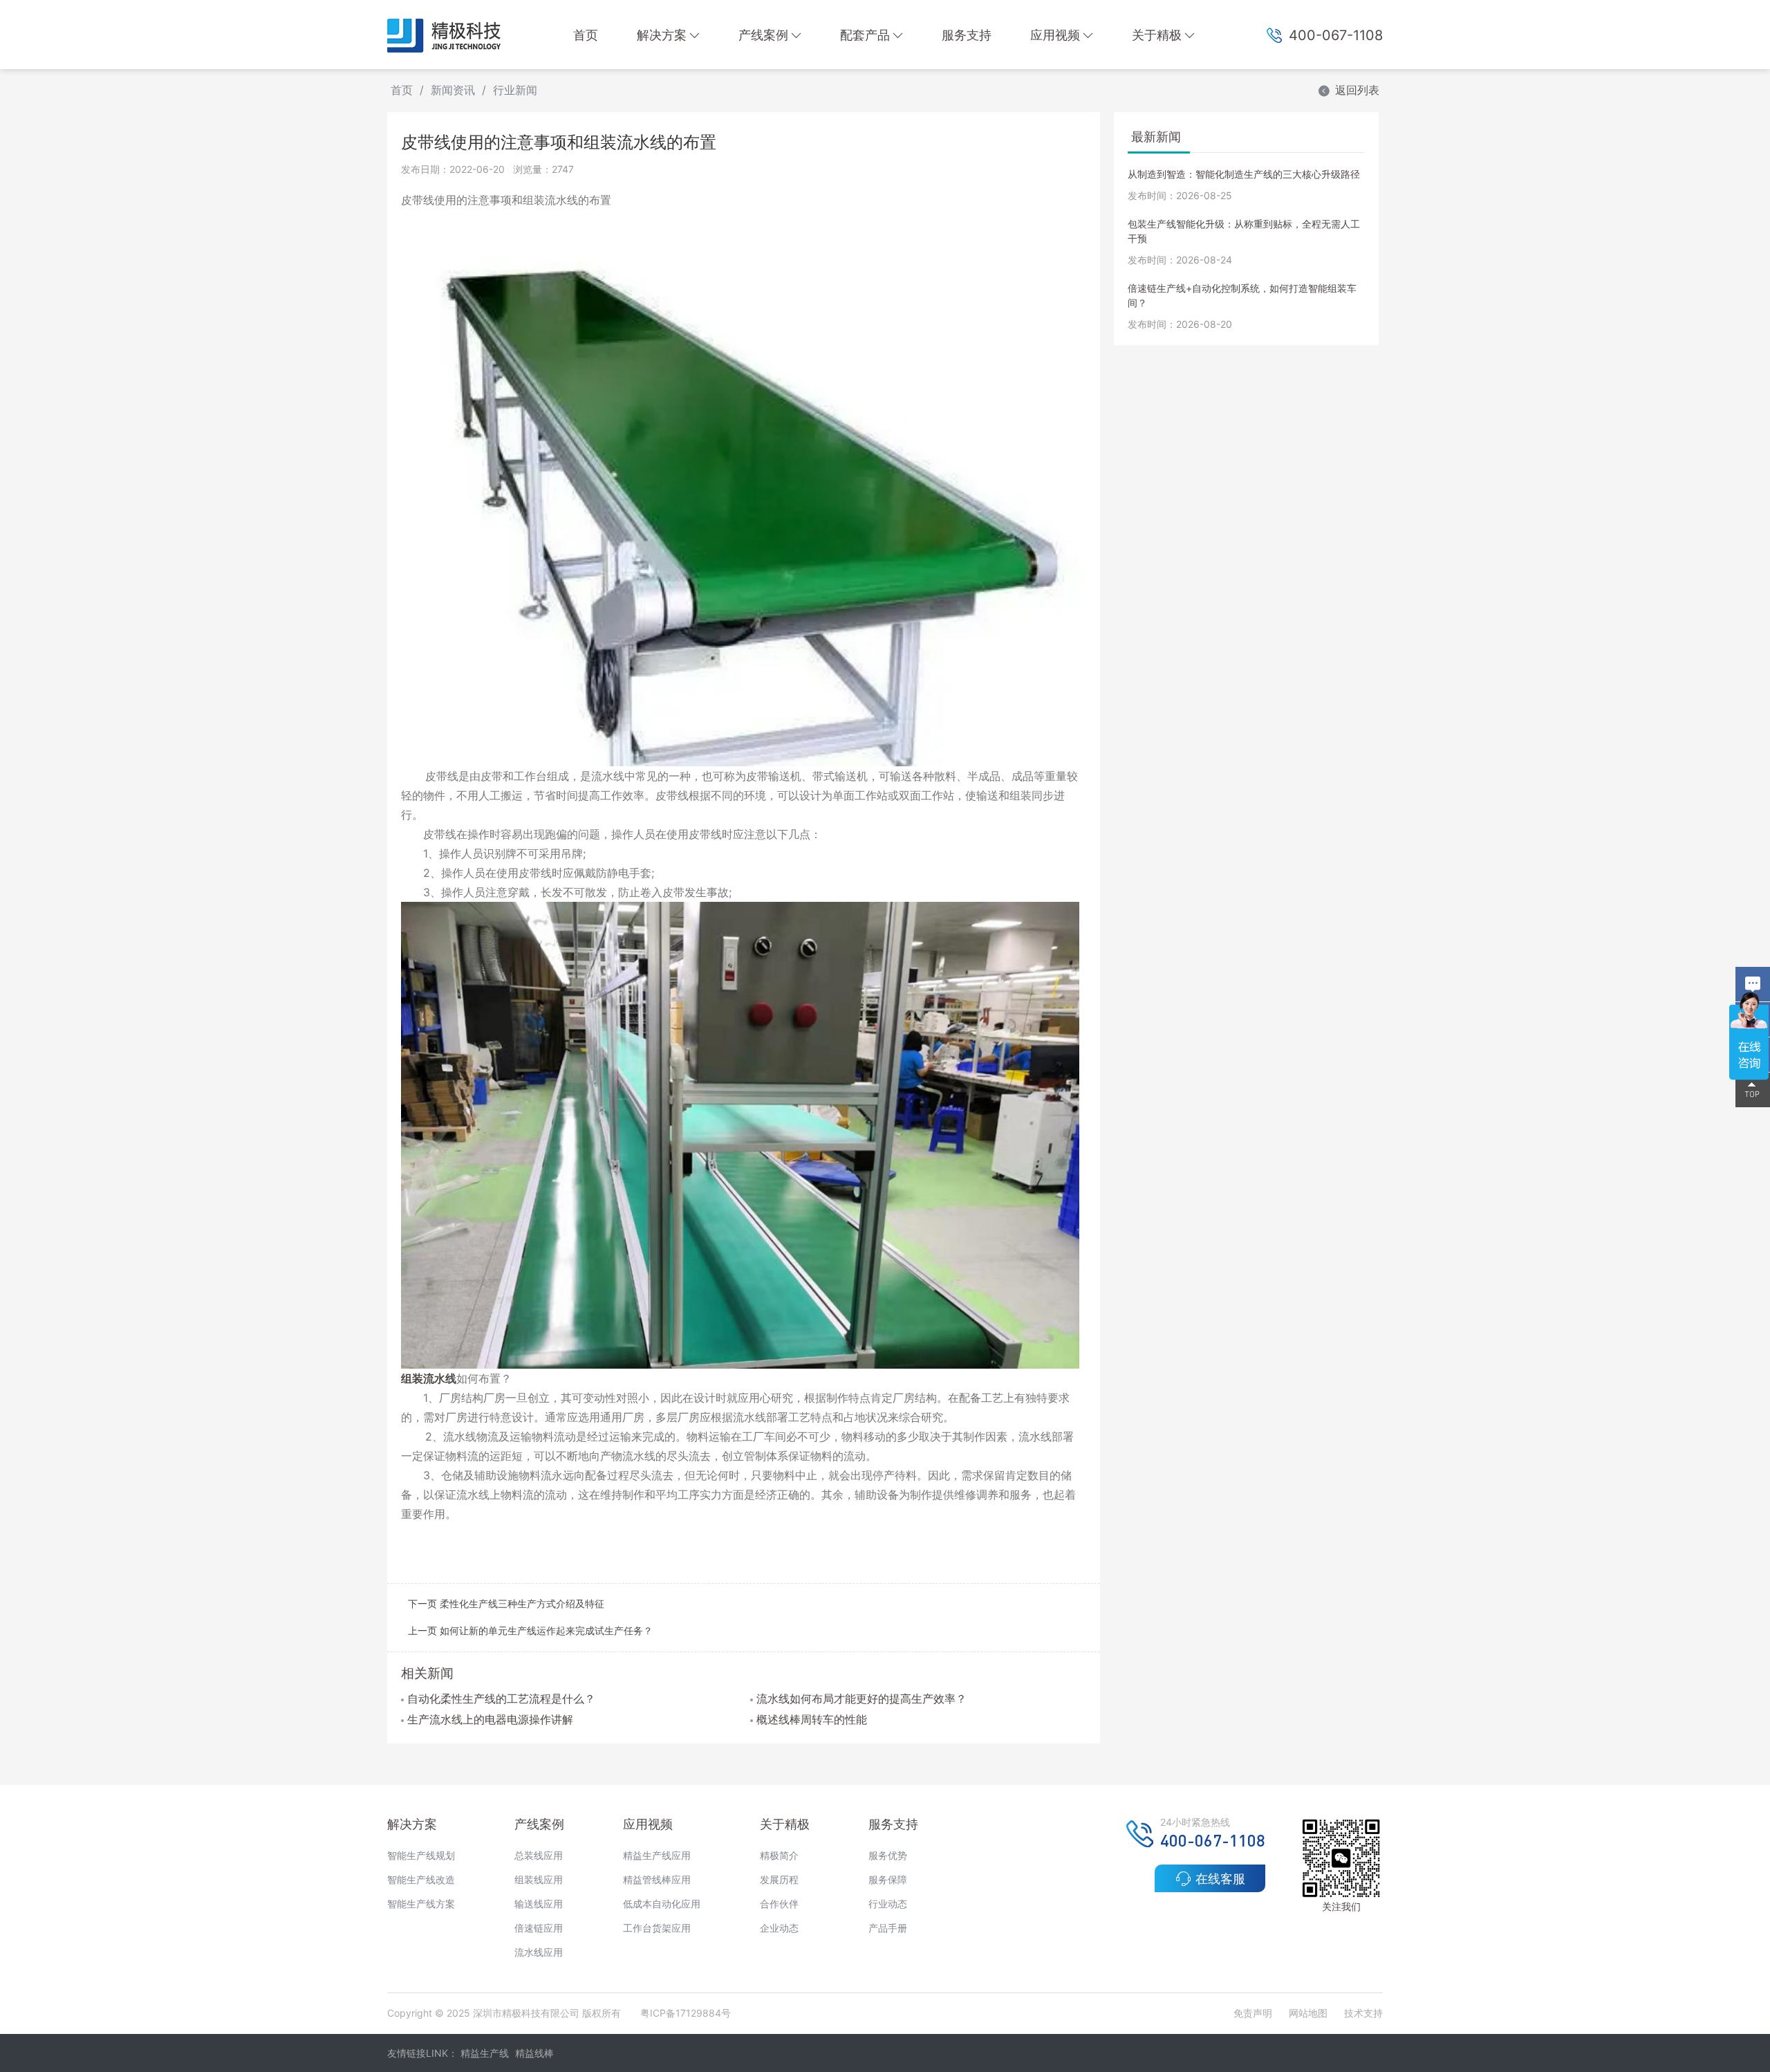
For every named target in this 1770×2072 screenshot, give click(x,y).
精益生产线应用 (657, 1855)
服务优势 (888, 1855)
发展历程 (779, 1879)
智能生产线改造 (421, 1879)
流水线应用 (539, 1952)
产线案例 (763, 35)
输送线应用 (539, 1904)
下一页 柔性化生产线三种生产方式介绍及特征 (506, 1603)
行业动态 (888, 1904)
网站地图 (1308, 2013)
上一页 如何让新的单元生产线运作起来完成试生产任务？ (530, 1630)
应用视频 (1055, 35)
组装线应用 (539, 1879)
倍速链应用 (539, 1928)
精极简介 (779, 1855)
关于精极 (1157, 35)
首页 (586, 35)
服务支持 (967, 35)
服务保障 (888, 1879)
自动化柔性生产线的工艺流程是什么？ (501, 1699)
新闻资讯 (453, 90)
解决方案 (662, 35)
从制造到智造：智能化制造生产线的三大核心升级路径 (1244, 174)
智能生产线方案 (421, 1904)
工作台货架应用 (657, 1928)
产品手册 (888, 1928)
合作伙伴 (779, 1904)
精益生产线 (485, 2053)
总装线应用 (539, 1855)
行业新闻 (515, 90)
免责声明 (1254, 2013)
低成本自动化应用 (662, 1904)
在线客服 (1220, 1879)
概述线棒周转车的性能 (812, 1719)
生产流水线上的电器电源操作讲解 (490, 1719)
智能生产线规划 (421, 1855)
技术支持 (1363, 2013)
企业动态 (779, 1928)
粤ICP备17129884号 (686, 2013)
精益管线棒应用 (657, 1879)
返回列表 (1357, 90)
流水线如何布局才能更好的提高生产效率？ (861, 1699)
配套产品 (865, 35)
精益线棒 (534, 2053)
